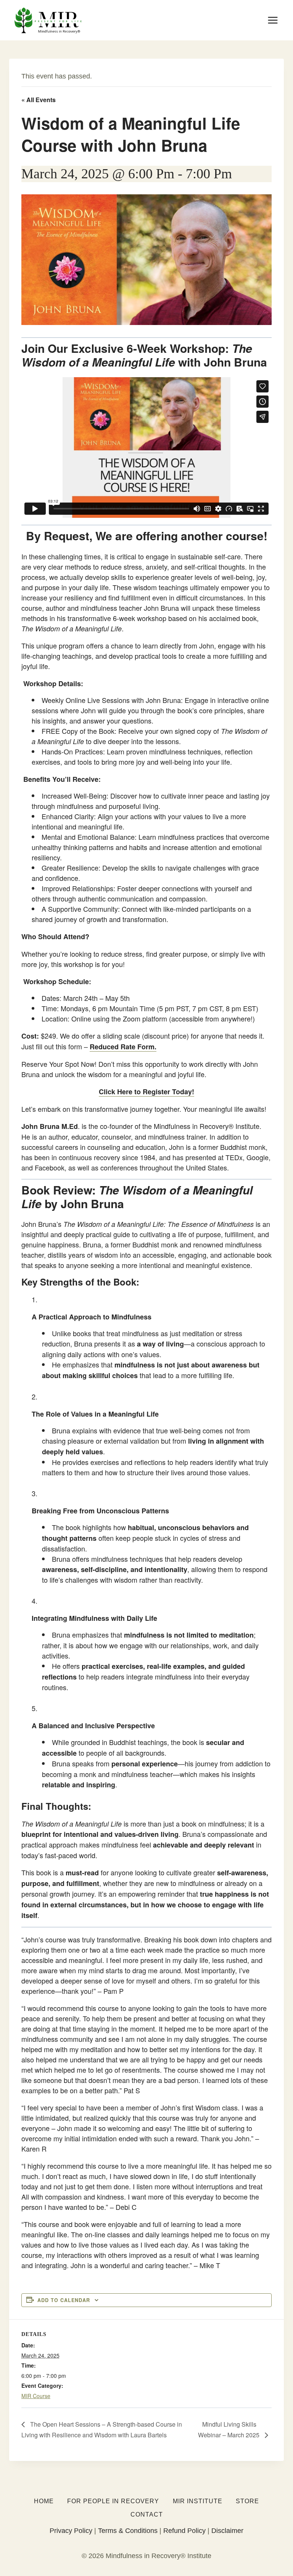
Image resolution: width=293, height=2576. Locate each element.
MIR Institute (198, 2501)
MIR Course (36, 2396)
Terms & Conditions (128, 2531)
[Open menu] (273, 20)
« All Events (39, 100)
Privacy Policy (71, 2531)
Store (247, 2501)
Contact (147, 2514)
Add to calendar (64, 2300)
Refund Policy (184, 2531)
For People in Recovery (113, 2501)
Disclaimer (227, 2531)
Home (44, 2501)
